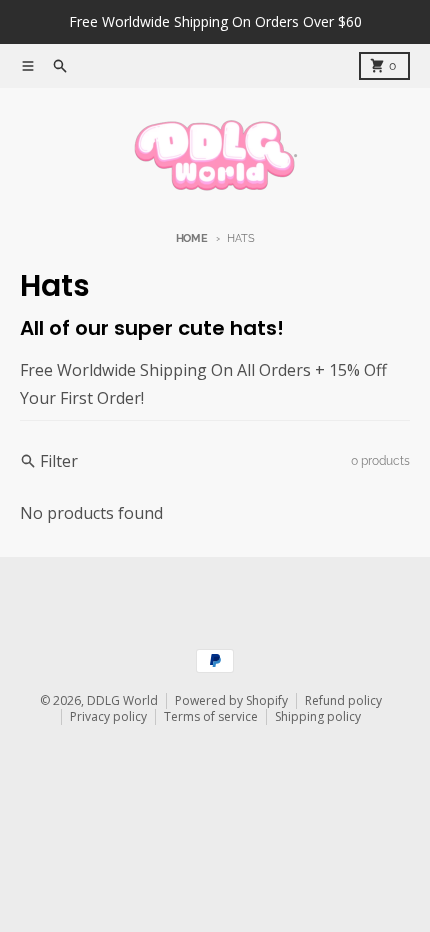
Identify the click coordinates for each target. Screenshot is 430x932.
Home (192, 238)
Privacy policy (108, 716)
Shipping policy (318, 716)
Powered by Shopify (231, 700)
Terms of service (211, 716)
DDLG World (122, 700)
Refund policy (343, 700)
